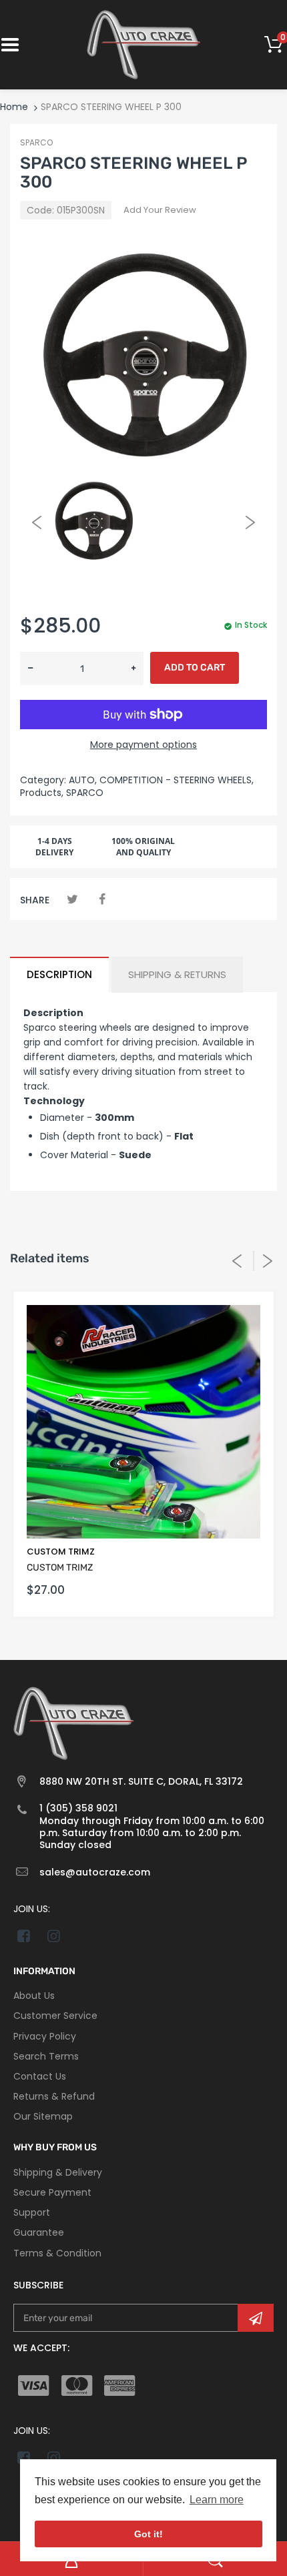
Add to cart (195, 668)
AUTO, (83, 780)
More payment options (143, 745)
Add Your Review (160, 210)
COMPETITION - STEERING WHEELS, (177, 780)
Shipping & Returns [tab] (177, 974)
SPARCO (36, 142)
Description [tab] (59, 974)
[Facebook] (102, 899)
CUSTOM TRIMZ (61, 1552)
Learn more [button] (217, 2500)
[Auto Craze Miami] (143, 44)
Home (14, 107)
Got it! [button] (149, 2534)
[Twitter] (72, 899)
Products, (42, 793)
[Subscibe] (256, 2318)
